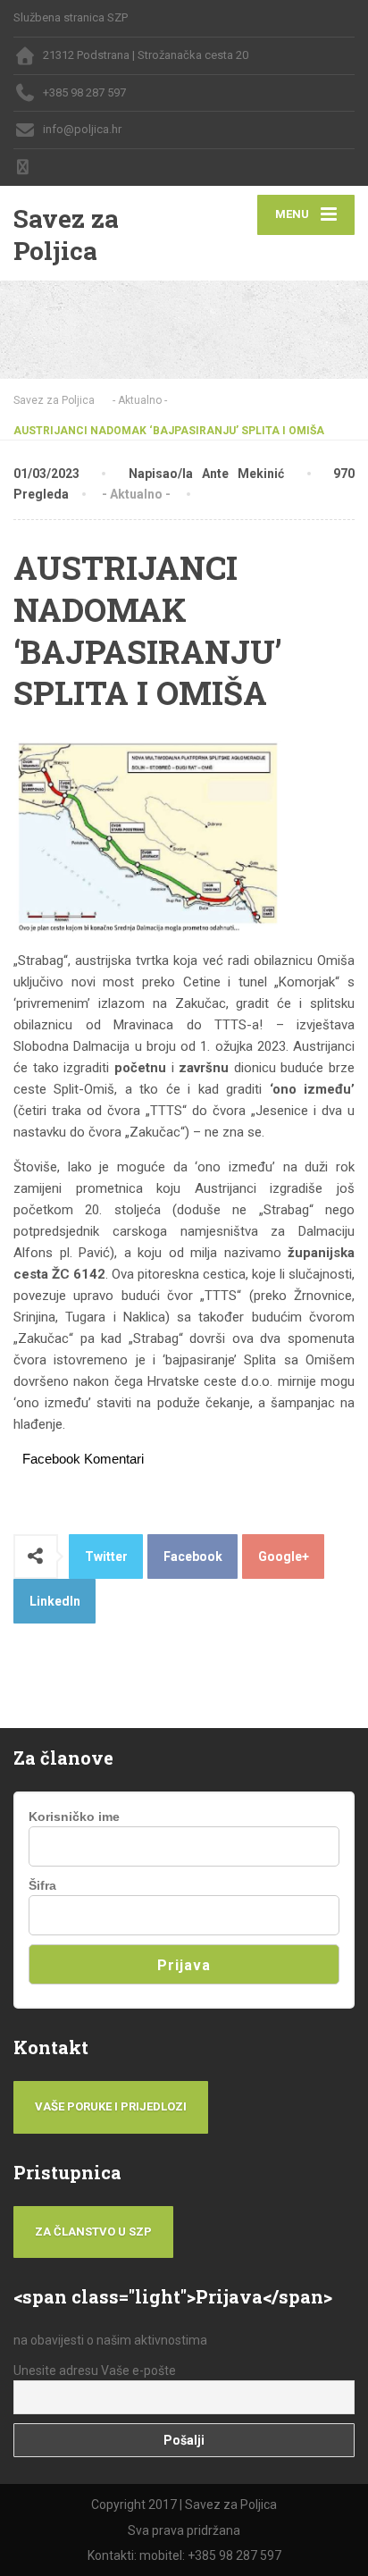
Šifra (42, 1885)
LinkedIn (55, 1601)
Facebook (193, 1557)
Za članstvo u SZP (93, 2232)
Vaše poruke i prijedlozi (111, 2106)
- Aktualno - (136, 494)
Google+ (284, 1557)
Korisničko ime (74, 1817)
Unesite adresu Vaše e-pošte (95, 2370)
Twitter (106, 1557)
